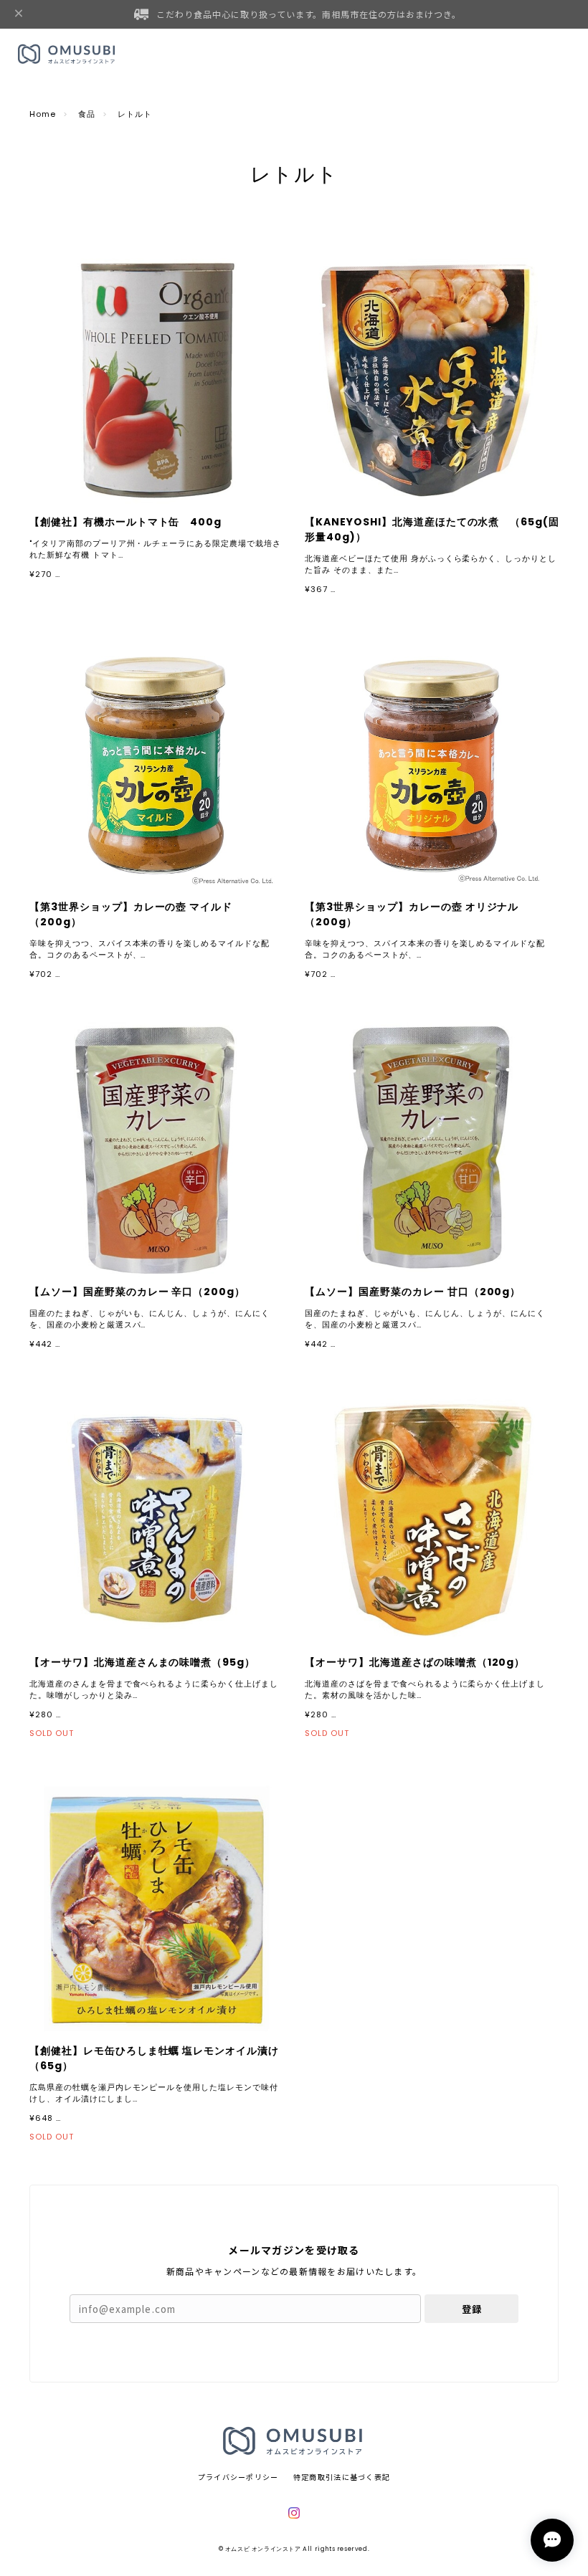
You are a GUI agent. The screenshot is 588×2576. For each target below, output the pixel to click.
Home (43, 114)
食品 (87, 114)
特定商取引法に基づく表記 (342, 2477)
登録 (472, 2309)
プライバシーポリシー (238, 2477)
